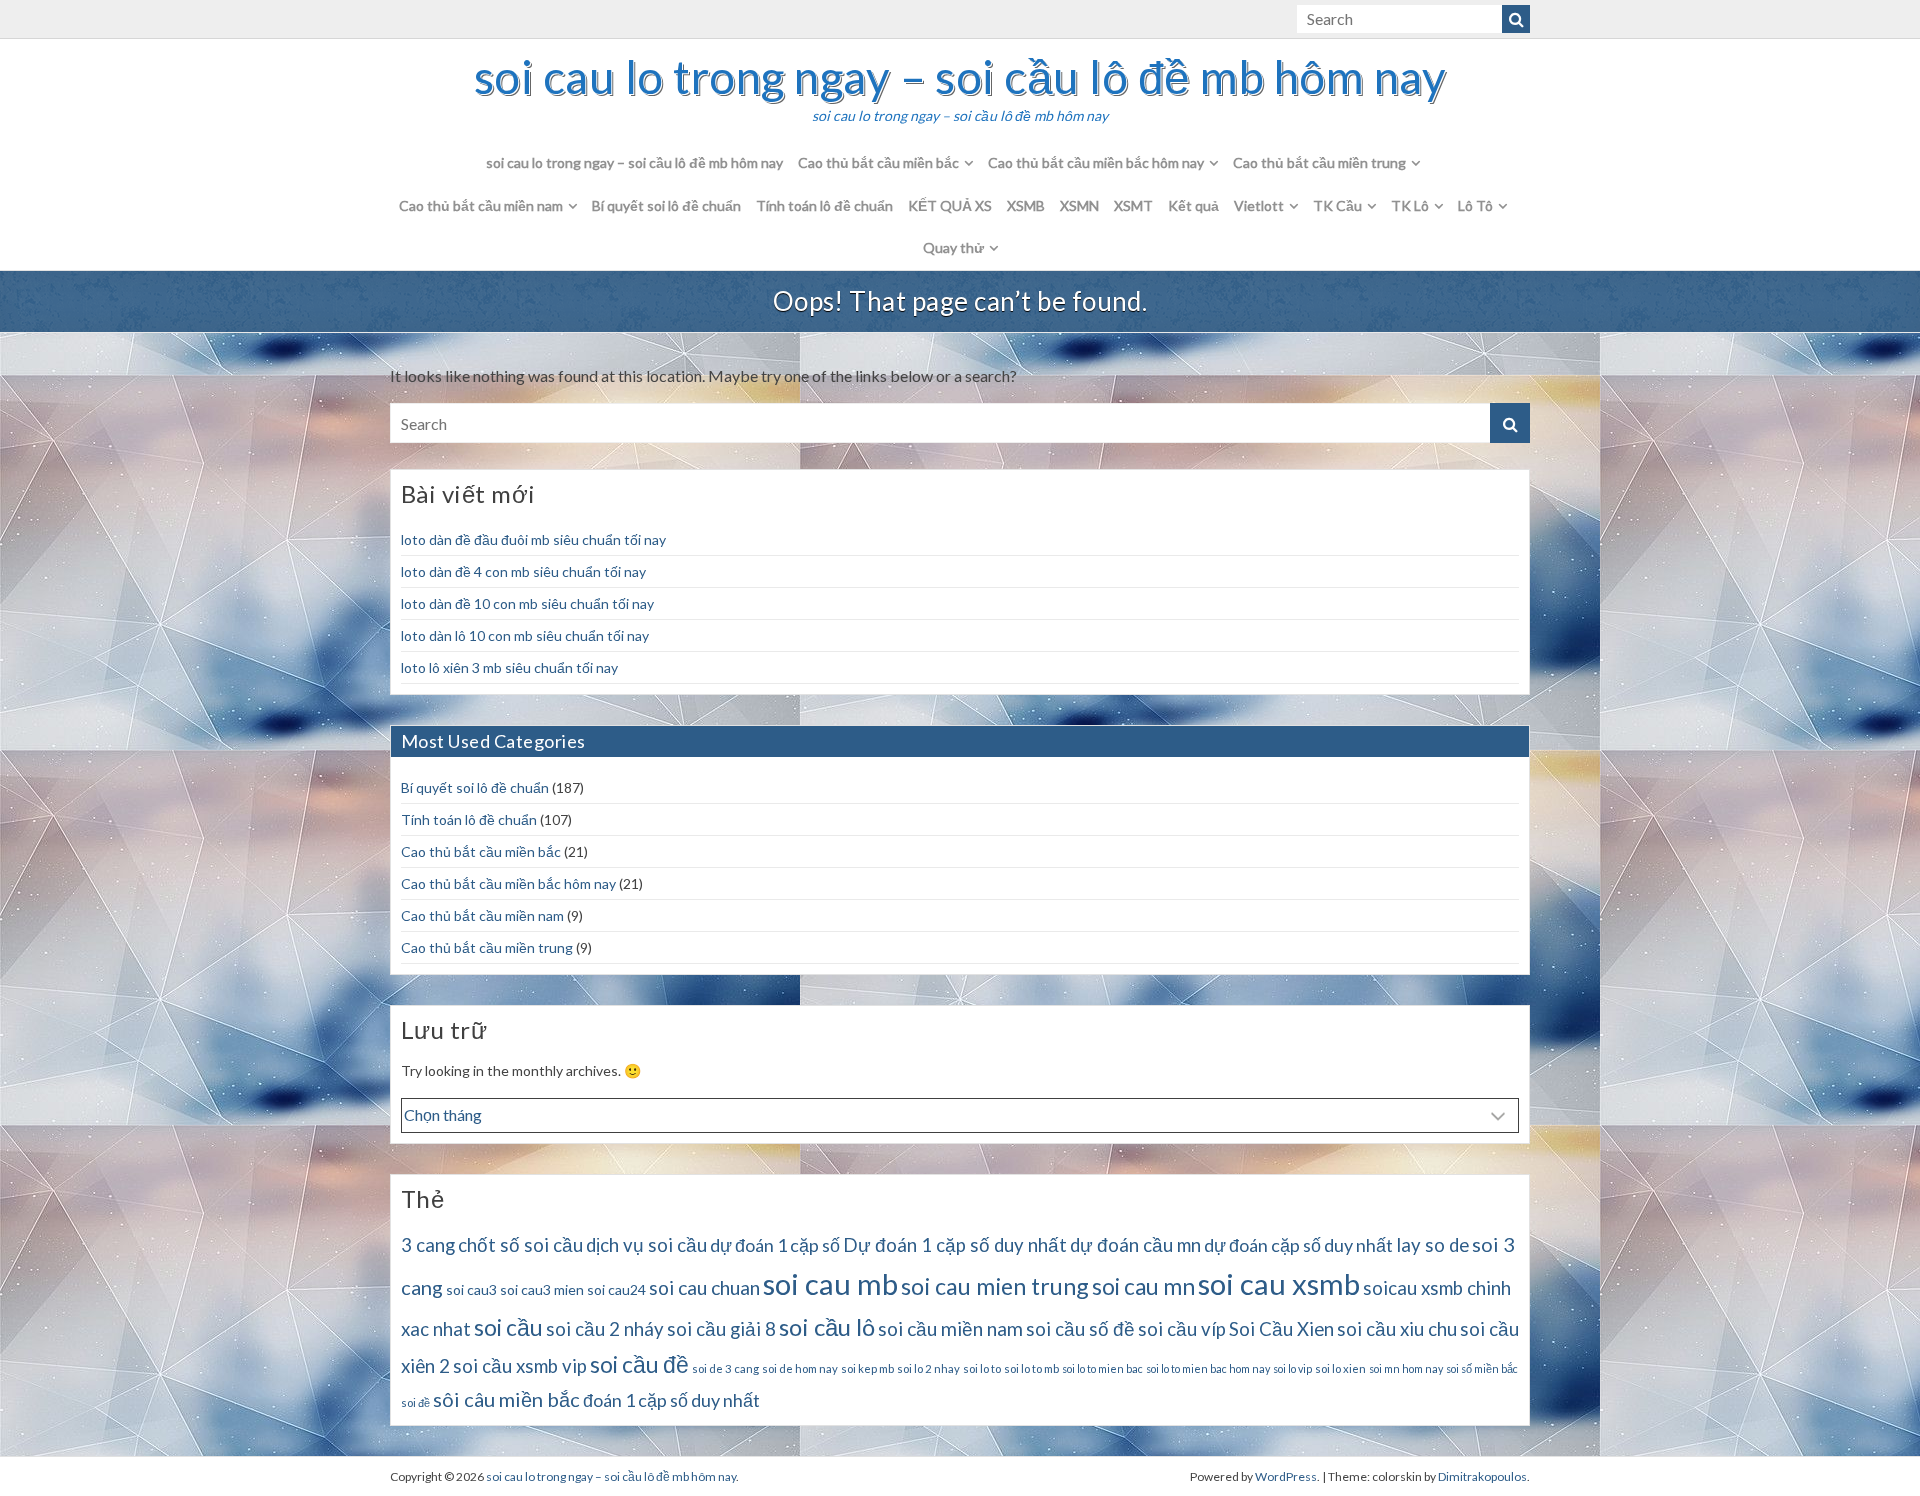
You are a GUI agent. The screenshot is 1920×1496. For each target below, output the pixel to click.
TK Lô (1410, 205)
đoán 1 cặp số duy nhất (671, 1400)
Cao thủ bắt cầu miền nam (481, 205)
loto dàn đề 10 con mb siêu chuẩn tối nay (527, 603)
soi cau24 (616, 1289)
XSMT (1133, 205)
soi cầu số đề (1080, 1329)
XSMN (1079, 205)
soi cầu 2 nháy (605, 1329)
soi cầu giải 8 (721, 1329)
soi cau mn (1143, 1286)
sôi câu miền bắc (506, 1399)
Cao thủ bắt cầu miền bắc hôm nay (1096, 162)
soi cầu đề (639, 1364)
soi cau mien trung (995, 1286)
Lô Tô (1475, 205)
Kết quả (1193, 205)
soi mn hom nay (1406, 1368)
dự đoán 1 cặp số (775, 1245)
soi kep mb (867, 1368)
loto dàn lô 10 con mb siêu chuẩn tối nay (525, 635)
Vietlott (1259, 205)
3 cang (428, 1245)
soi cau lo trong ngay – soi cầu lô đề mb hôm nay (960, 77)
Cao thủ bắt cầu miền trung (1319, 162)
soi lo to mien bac (1102, 1368)
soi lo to (982, 1368)
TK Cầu (1337, 205)
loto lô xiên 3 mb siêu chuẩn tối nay (509, 667)
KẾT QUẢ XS (950, 205)
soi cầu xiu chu (1397, 1329)
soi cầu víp (1182, 1329)
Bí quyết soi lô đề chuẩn (666, 205)
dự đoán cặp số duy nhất (1298, 1245)
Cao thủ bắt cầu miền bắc (878, 162)
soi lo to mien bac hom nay (1208, 1368)
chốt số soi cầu (520, 1245)
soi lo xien (1340, 1368)
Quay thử (953, 247)
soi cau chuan (704, 1287)
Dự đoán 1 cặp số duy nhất (955, 1245)
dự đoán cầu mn (1135, 1245)
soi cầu (508, 1327)
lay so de (1432, 1245)
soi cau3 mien (542, 1289)
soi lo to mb (1031, 1368)
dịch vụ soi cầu (646, 1245)
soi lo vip (1292, 1368)
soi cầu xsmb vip (520, 1366)
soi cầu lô (827, 1326)
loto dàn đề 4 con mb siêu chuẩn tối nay (523, 571)
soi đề (415, 1402)
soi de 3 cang (725, 1368)
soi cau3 (471, 1289)
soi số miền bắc (1482, 1368)
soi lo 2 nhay (928, 1368)
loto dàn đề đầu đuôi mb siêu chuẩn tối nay (533, 539)
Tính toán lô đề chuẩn (824, 205)
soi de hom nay (800, 1368)
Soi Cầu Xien (1281, 1329)
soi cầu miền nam (950, 1328)
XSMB (1026, 205)
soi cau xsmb (1279, 1283)
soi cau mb (830, 1283)
